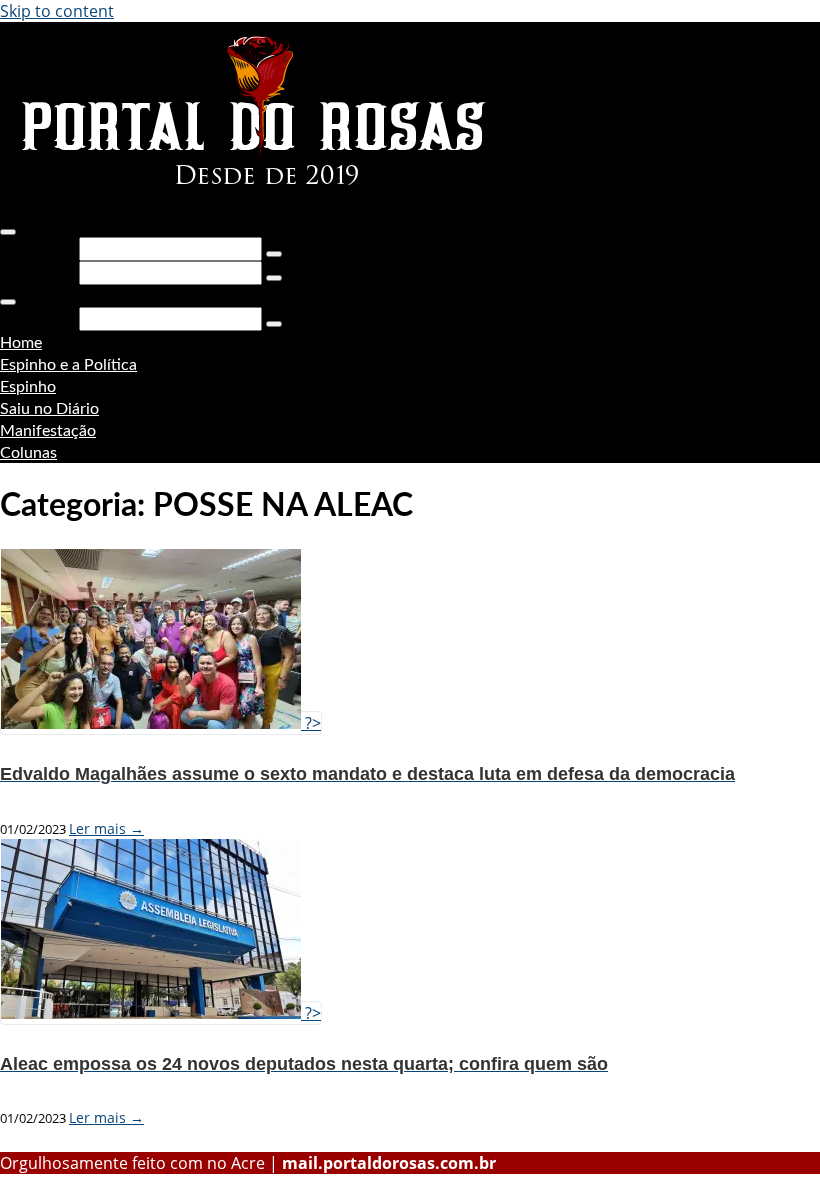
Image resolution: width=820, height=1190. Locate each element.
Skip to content (57, 11)
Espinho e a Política (68, 365)
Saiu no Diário (49, 409)
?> (311, 723)
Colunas (28, 453)
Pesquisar (37, 248)
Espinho (28, 387)
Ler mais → (106, 828)
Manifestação (48, 431)
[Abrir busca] (8, 232)
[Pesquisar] (274, 254)
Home (21, 343)
